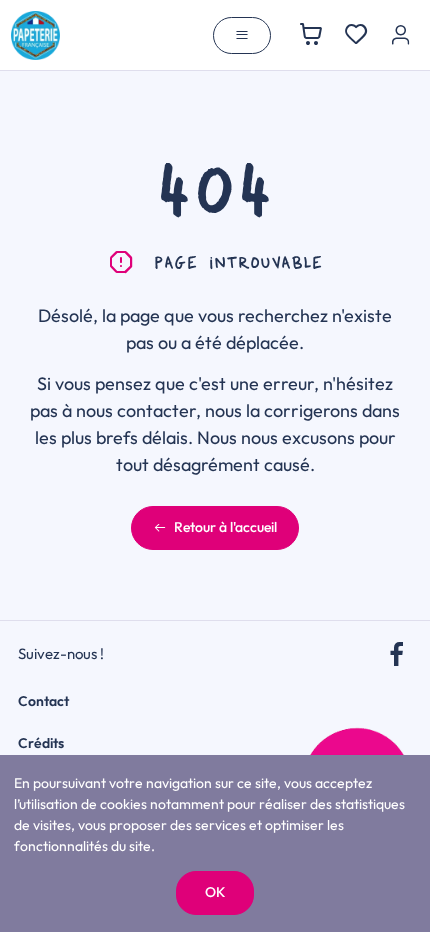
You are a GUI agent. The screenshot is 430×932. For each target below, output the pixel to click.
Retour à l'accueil (225, 527)
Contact (43, 701)
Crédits (41, 743)
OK (215, 892)
